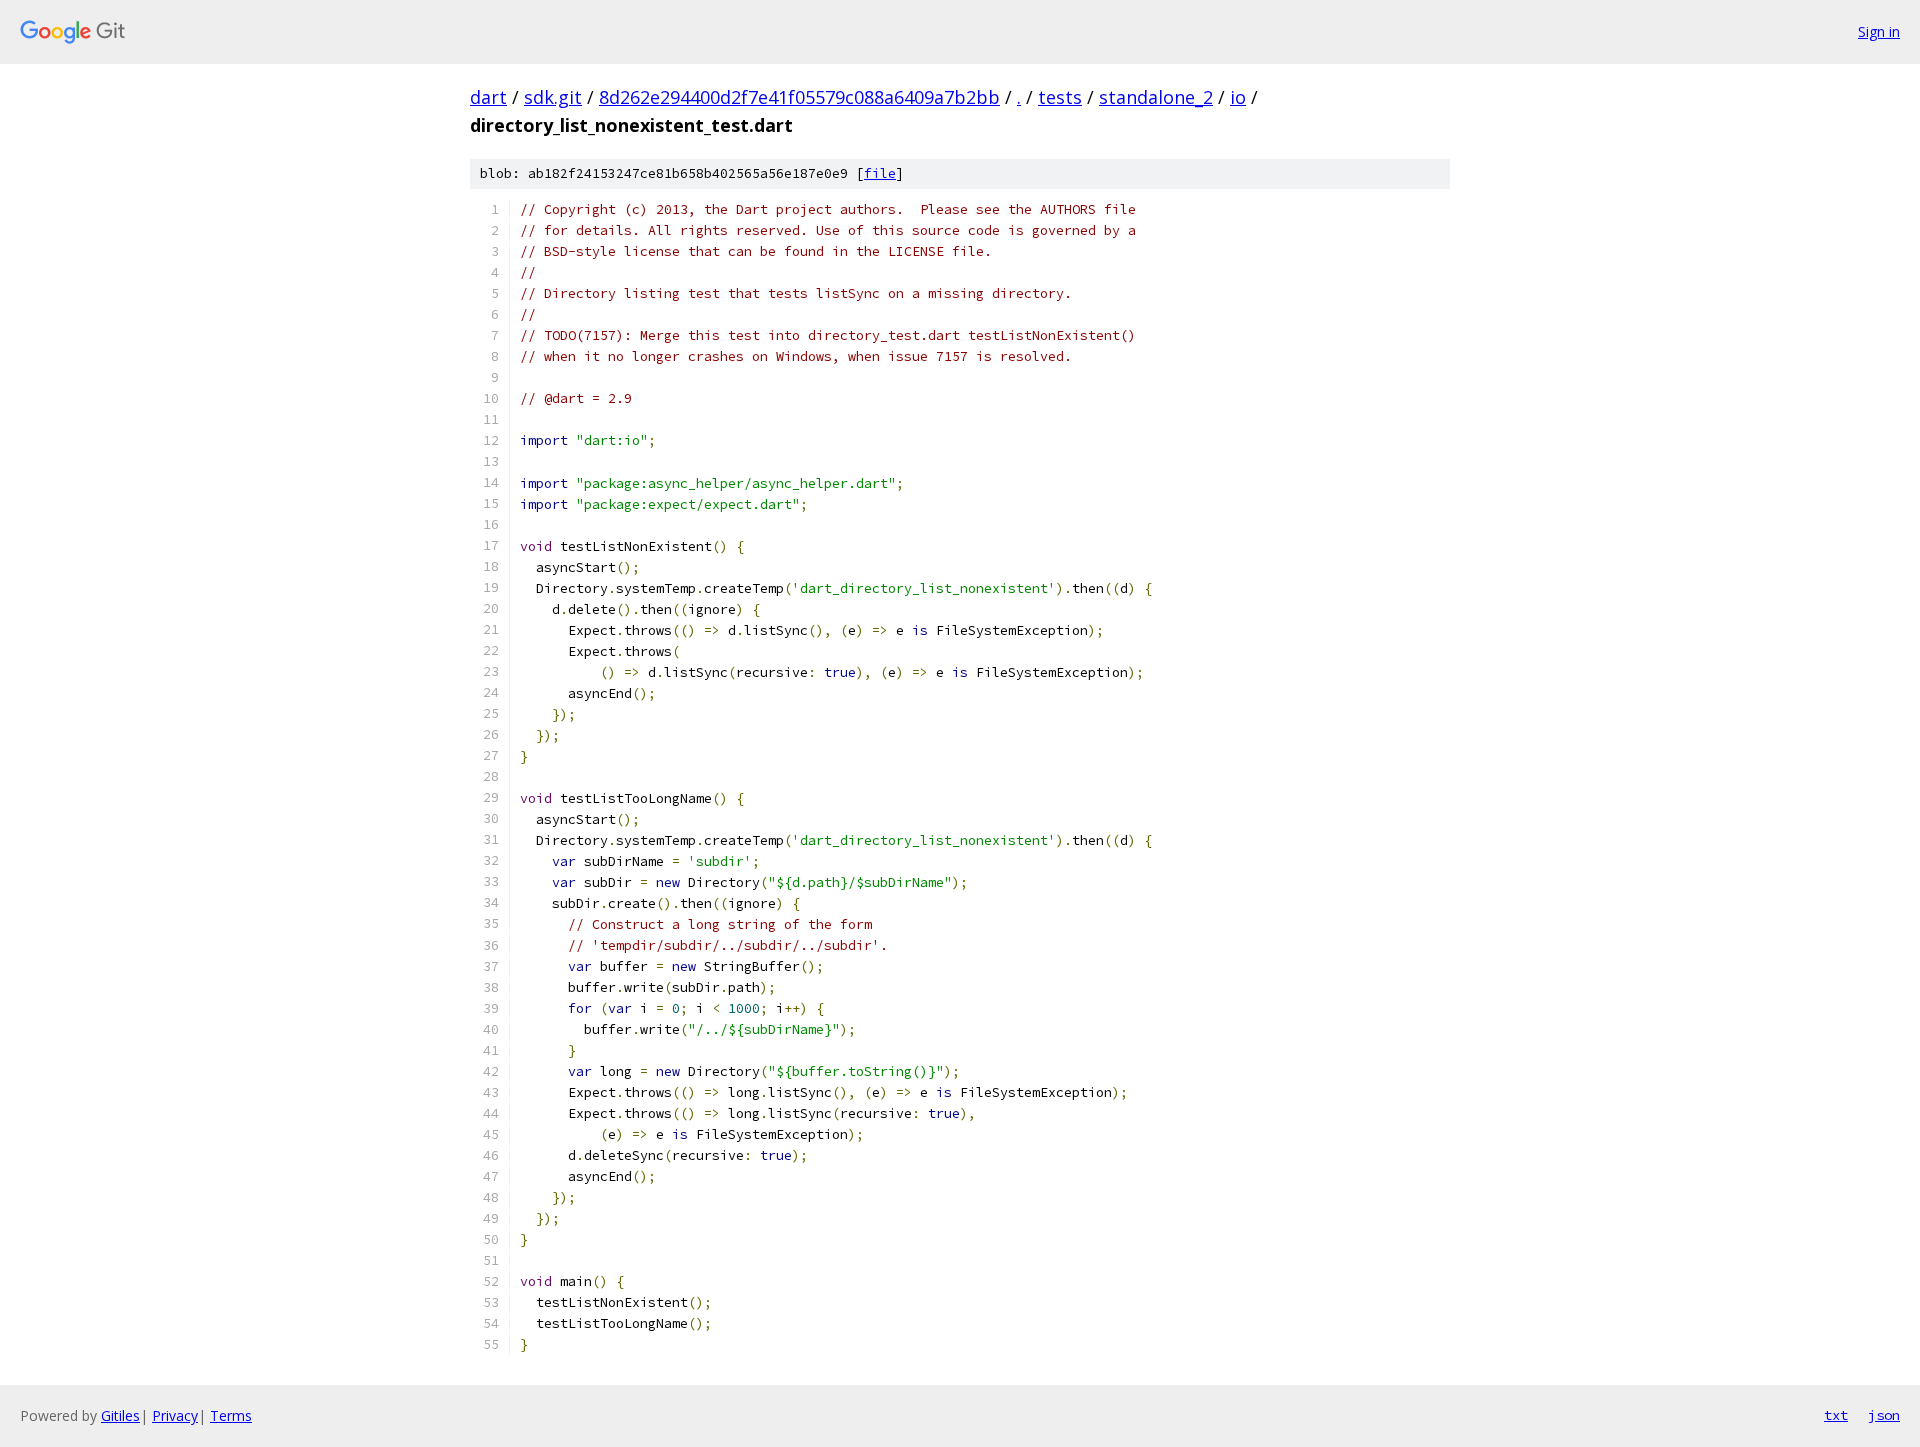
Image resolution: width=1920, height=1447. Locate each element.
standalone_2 (1156, 97)
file (880, 173)
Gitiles (120, 1415)
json (1884, 1415)
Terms (231, 1415)
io (1238, 97)
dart (488, 97)
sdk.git (553, 97)
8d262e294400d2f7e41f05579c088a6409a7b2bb (799, 97)
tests (1060, 97)
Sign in (1879, 31)
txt (1836, 1415)
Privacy (175, 1415)
